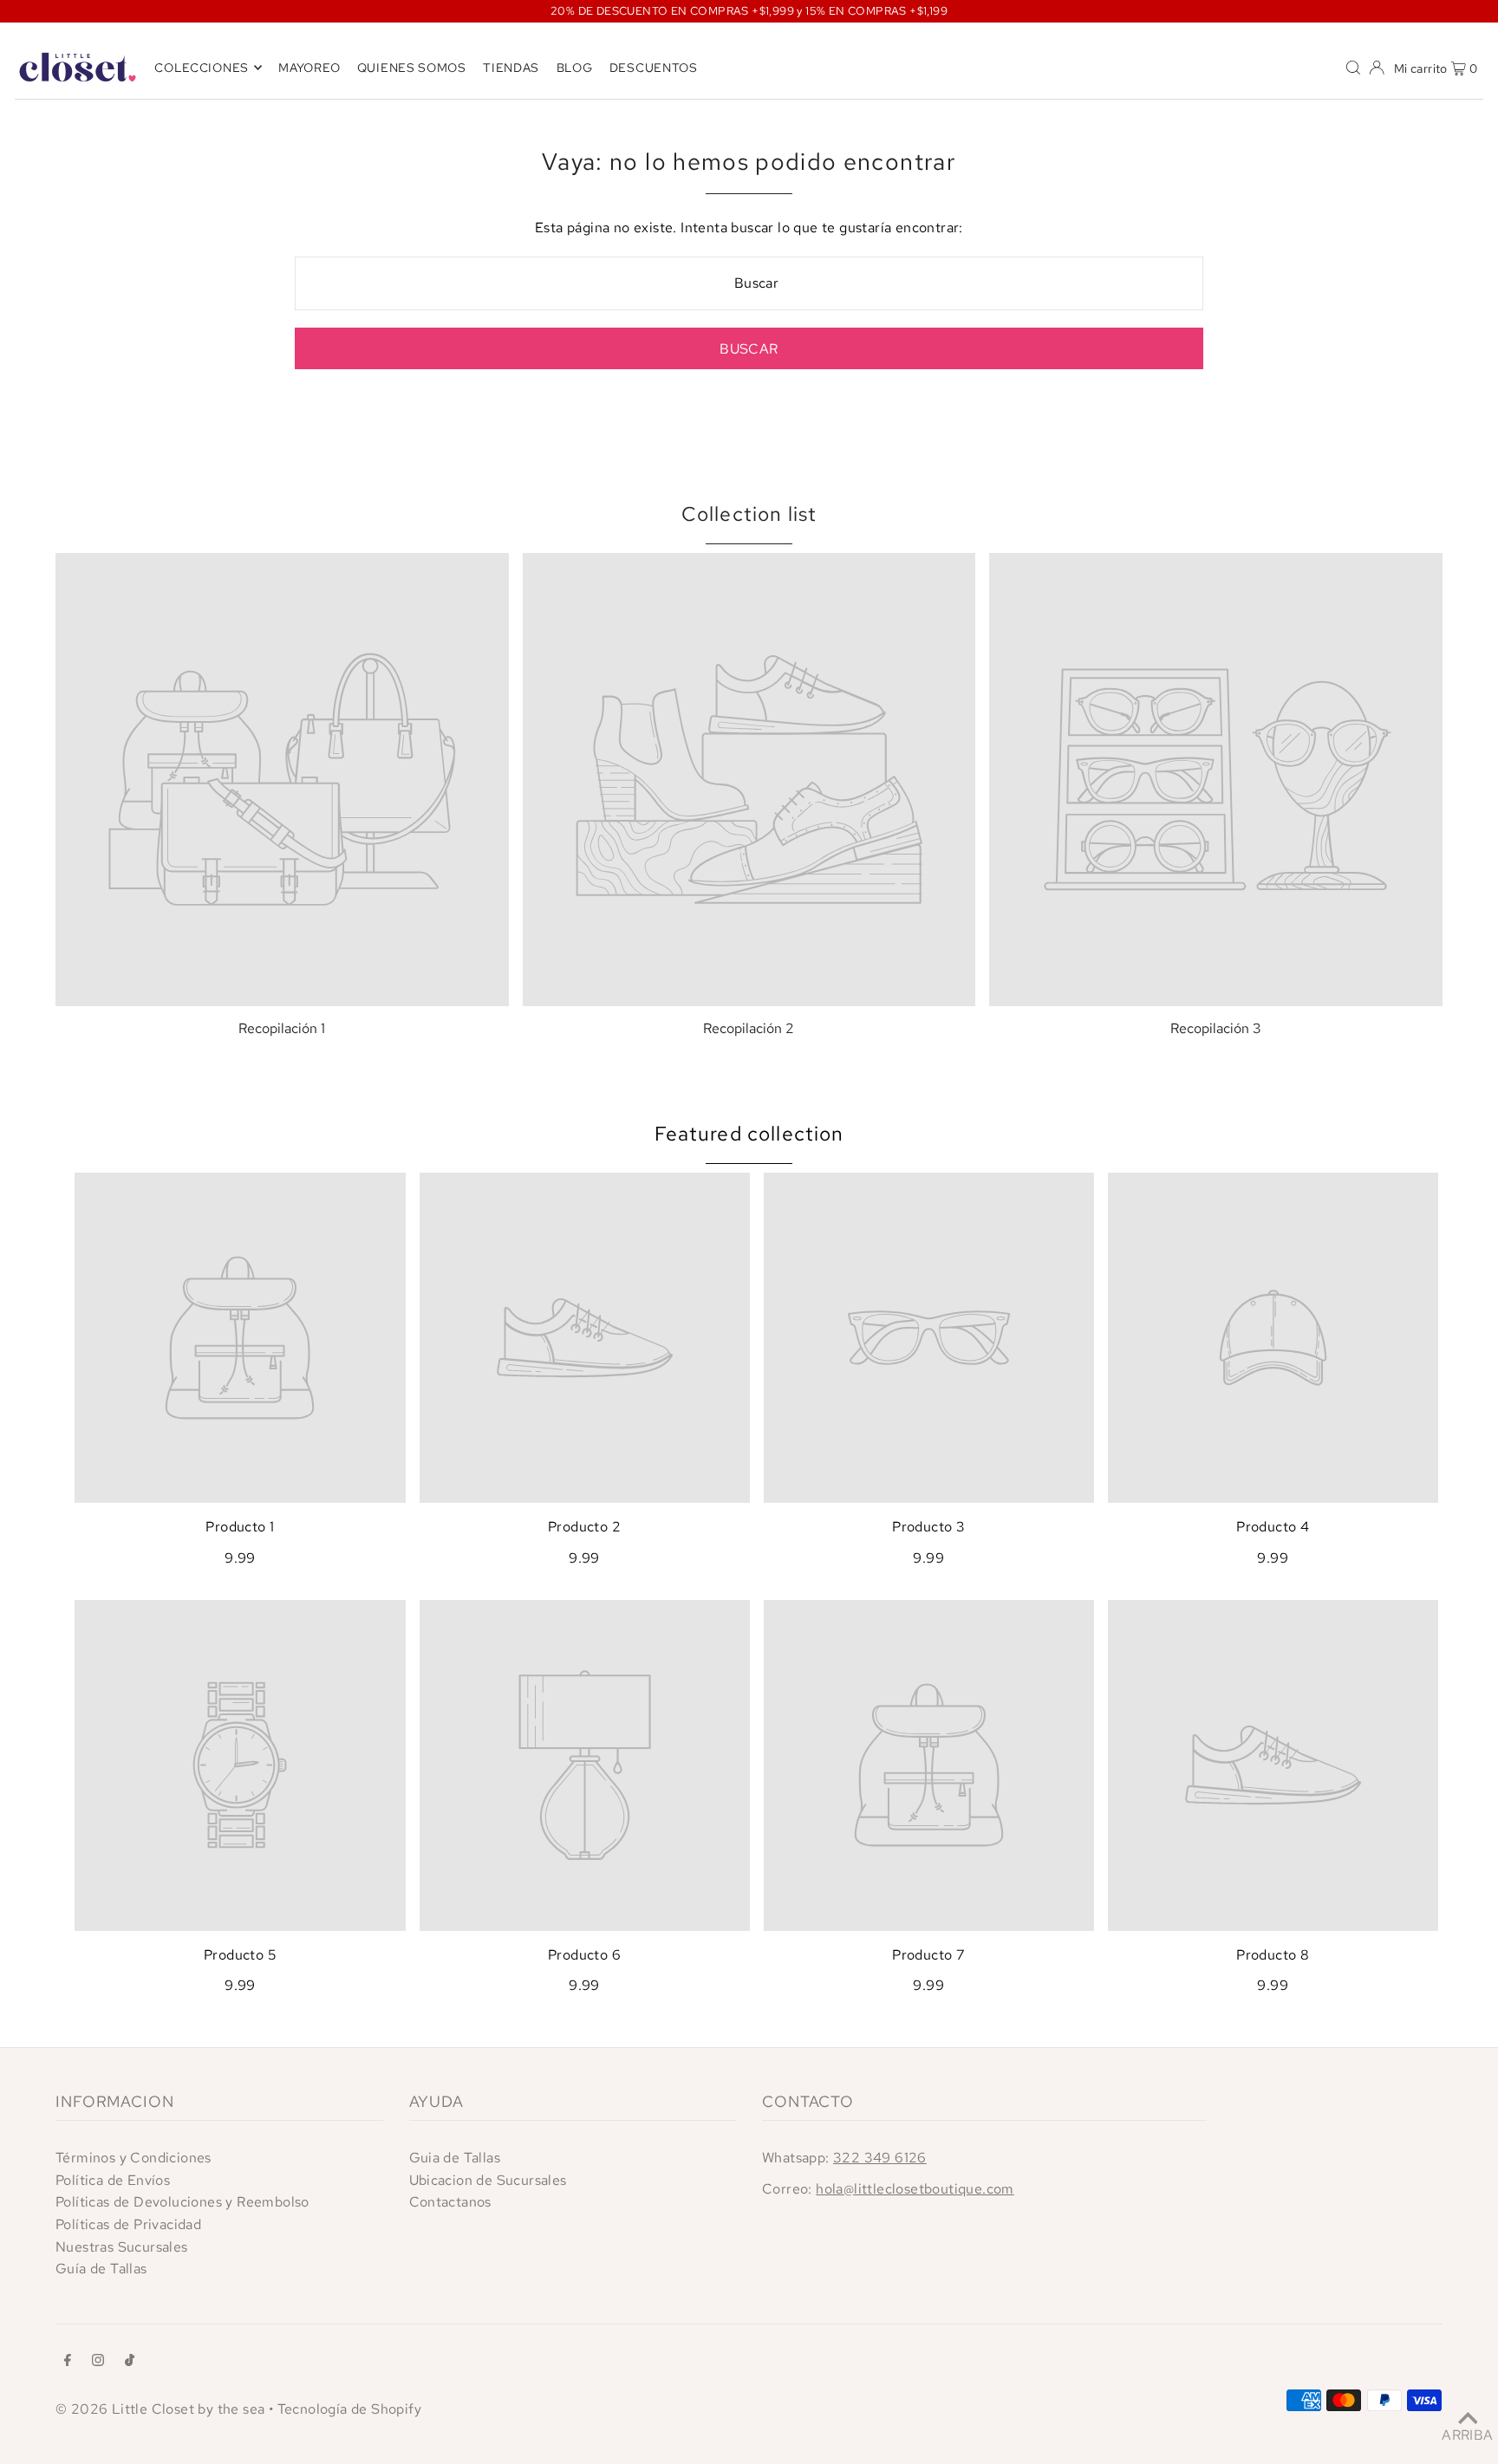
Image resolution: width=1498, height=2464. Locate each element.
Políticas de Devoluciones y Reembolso (182, 2202)
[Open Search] (1353, 67)
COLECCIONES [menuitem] (202, 68)
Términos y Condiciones (134, 2158)
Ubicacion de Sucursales (488, 2180)
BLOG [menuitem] (575, 68)
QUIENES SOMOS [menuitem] (412, 68)
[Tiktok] (130, 2362)
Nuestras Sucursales (122, 2247)
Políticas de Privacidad (128, 2224)
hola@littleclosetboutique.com (915, 2189)
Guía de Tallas (101, 2269)
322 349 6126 (880, 2158)
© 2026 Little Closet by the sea (160, 2409)
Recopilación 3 (1216, 1028)
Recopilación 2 (749, 1028)
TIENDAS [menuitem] (511, 68)
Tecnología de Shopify (349, 2409)
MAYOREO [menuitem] (309, 68)
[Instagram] (98, 2362)
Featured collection (749, 1134)
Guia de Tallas (455, 2158)
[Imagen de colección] (282, 780)
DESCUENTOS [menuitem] (654, 68)
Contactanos (450, 2202)
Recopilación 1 (282, 1028)
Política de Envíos (113, 2180)
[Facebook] (68, 2362)
